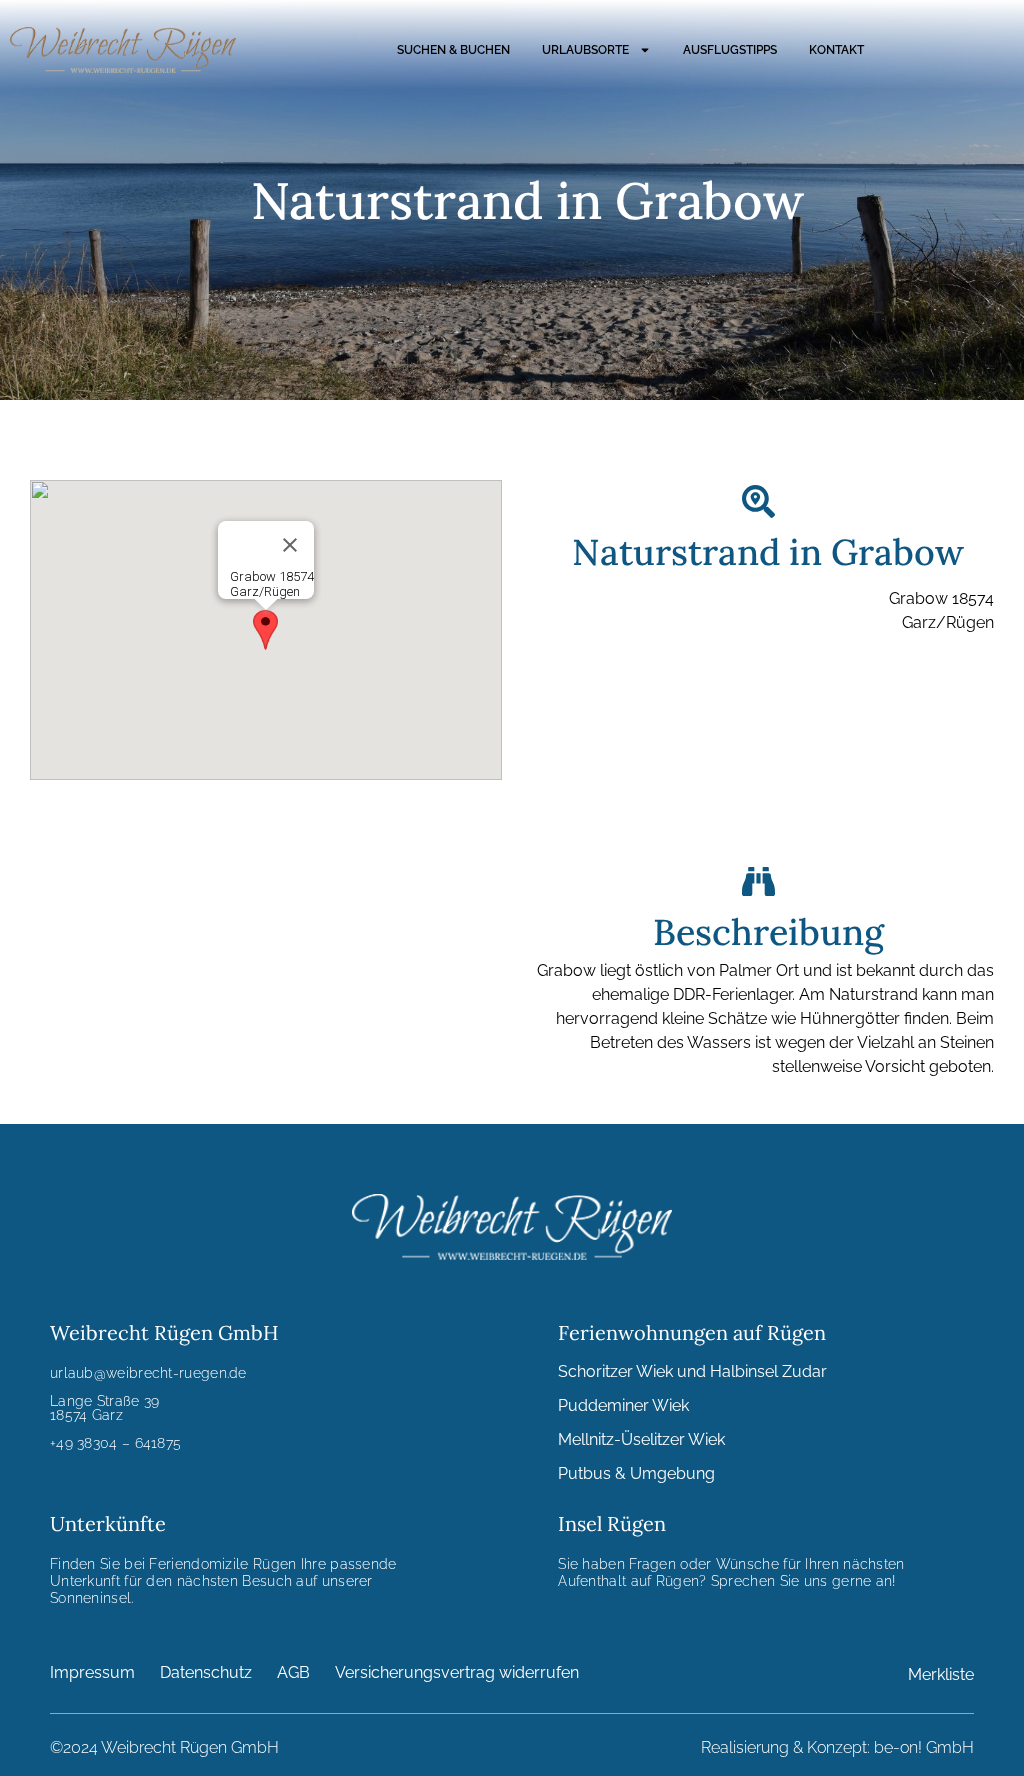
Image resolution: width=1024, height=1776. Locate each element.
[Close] (290, 545)
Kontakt (836, 50)
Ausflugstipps (730, 50)
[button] (265, 630)
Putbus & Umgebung (636, 1473)
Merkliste (941, 1674)
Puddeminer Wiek (623, 1405)
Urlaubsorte (585, 50)
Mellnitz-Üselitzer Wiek (641, 1439)
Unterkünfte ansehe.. (118, 1630)
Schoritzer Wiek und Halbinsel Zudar (692, 1371)
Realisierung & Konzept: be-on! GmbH (837, 1747)
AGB (293, 1672)
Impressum (92, 1672)
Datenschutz (206, 1672)
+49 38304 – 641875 (115, 1443)
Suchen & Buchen (453, 50)
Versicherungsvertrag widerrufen (457, 1672)
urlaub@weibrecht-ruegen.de (148, 1373)
